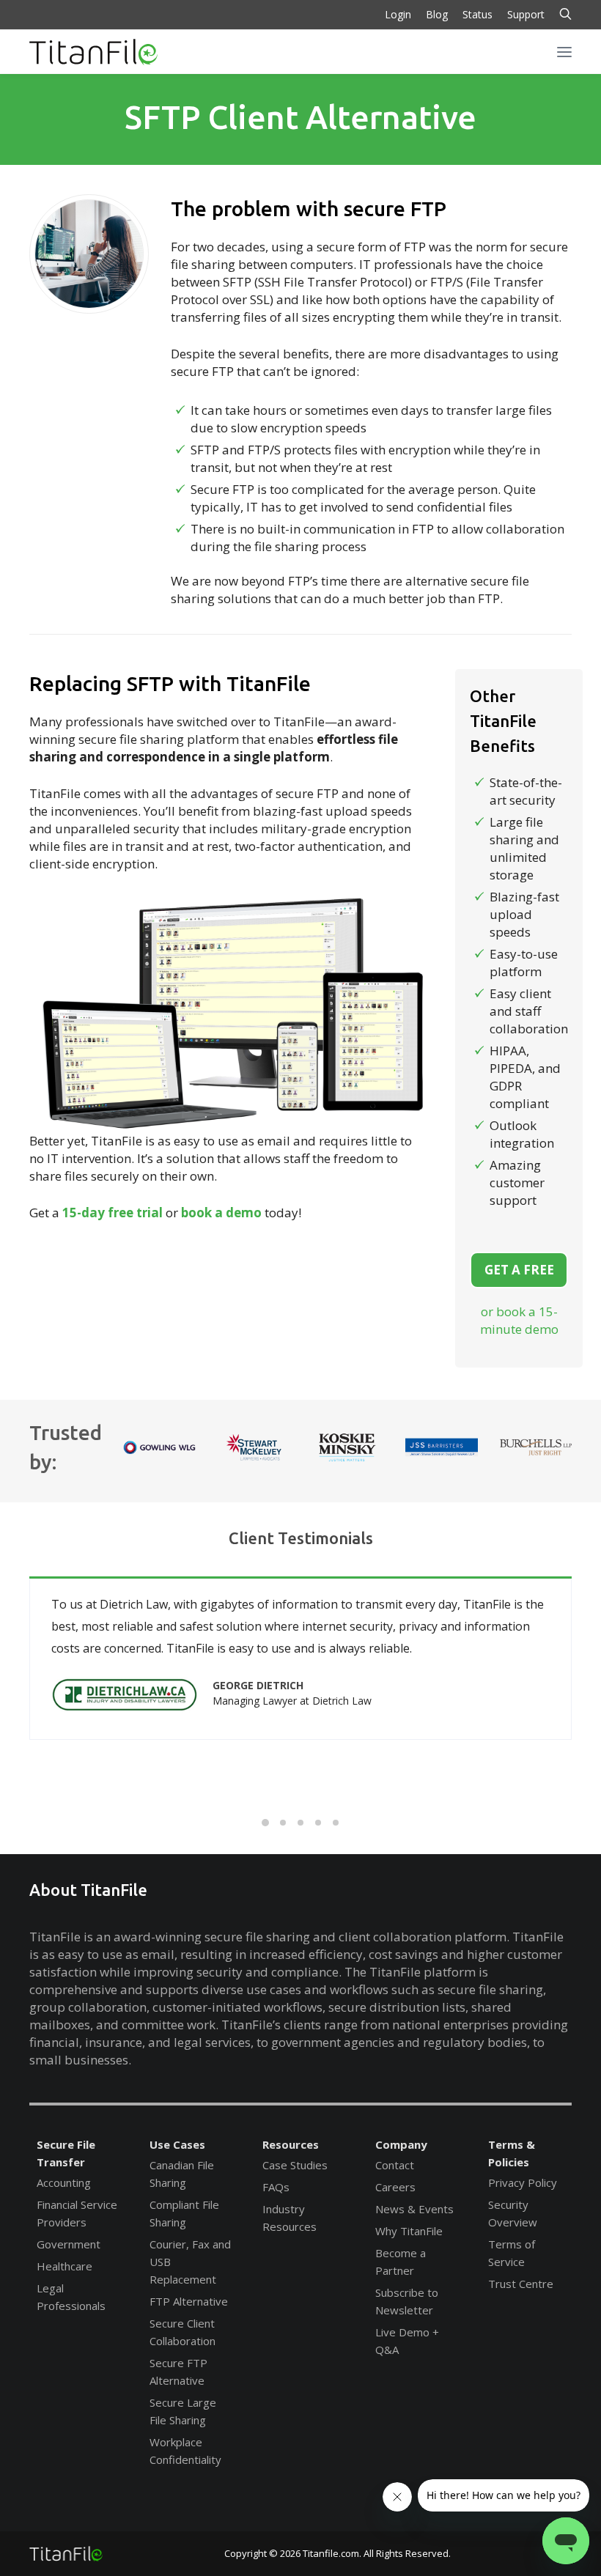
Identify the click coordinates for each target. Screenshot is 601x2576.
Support (526, 14)
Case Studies (295, 2165)
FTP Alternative (189, 2301)
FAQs (276, 2187)
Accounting (64, 2182)
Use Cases (177, 2144)
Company (401, 2144)
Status (478, 14)
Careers (395, 2187)
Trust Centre (521, 2284)
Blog (437, 14)
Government (69, 2244)
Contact (395, 2165)
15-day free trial (113, 1213)
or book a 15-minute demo (519, 1320)
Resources (291, 2144)
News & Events (414, 2209)
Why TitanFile (409, 2231)
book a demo (221, 1213)
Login (398, 14)
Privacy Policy (523, 2182)
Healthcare (64, 2266)
